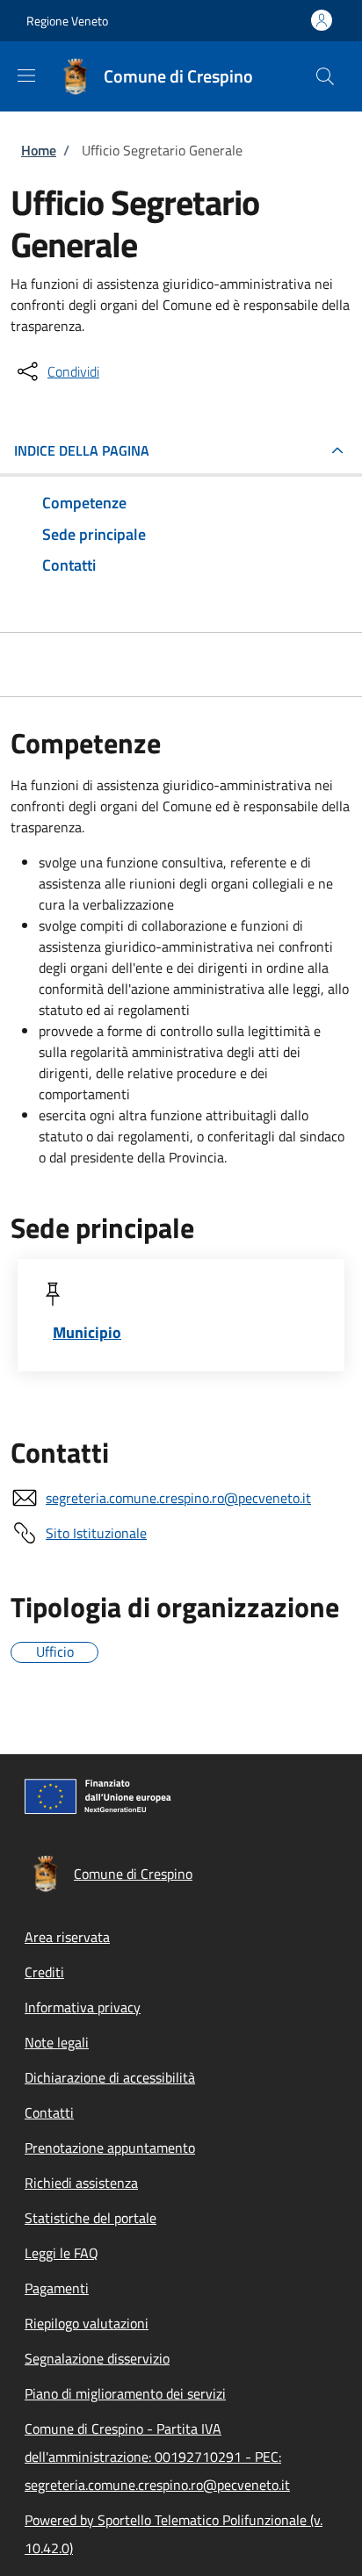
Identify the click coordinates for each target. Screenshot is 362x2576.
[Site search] (325, 76)
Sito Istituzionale (96, 1533)
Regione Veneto (67, 21)
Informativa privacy (83, 2007)
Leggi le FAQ (62, 2253)
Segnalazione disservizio (97, 2358)
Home (39, 150)
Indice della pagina (82, 450)
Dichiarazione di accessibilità (110, 2077)
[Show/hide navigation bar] (26, 76)
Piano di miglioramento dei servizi (125, 2393)
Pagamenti (57, 2288)
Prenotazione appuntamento (110, 2148)
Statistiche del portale (90, 2218)
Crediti (44, 1972)
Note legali (57, 2042)
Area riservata (67, 1937)
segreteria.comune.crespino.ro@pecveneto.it (178, 1498)
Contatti (49, 2112)
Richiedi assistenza (81, 2183)
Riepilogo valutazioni (87, 2323)
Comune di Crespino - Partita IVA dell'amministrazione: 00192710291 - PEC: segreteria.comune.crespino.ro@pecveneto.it (157, 2457)
